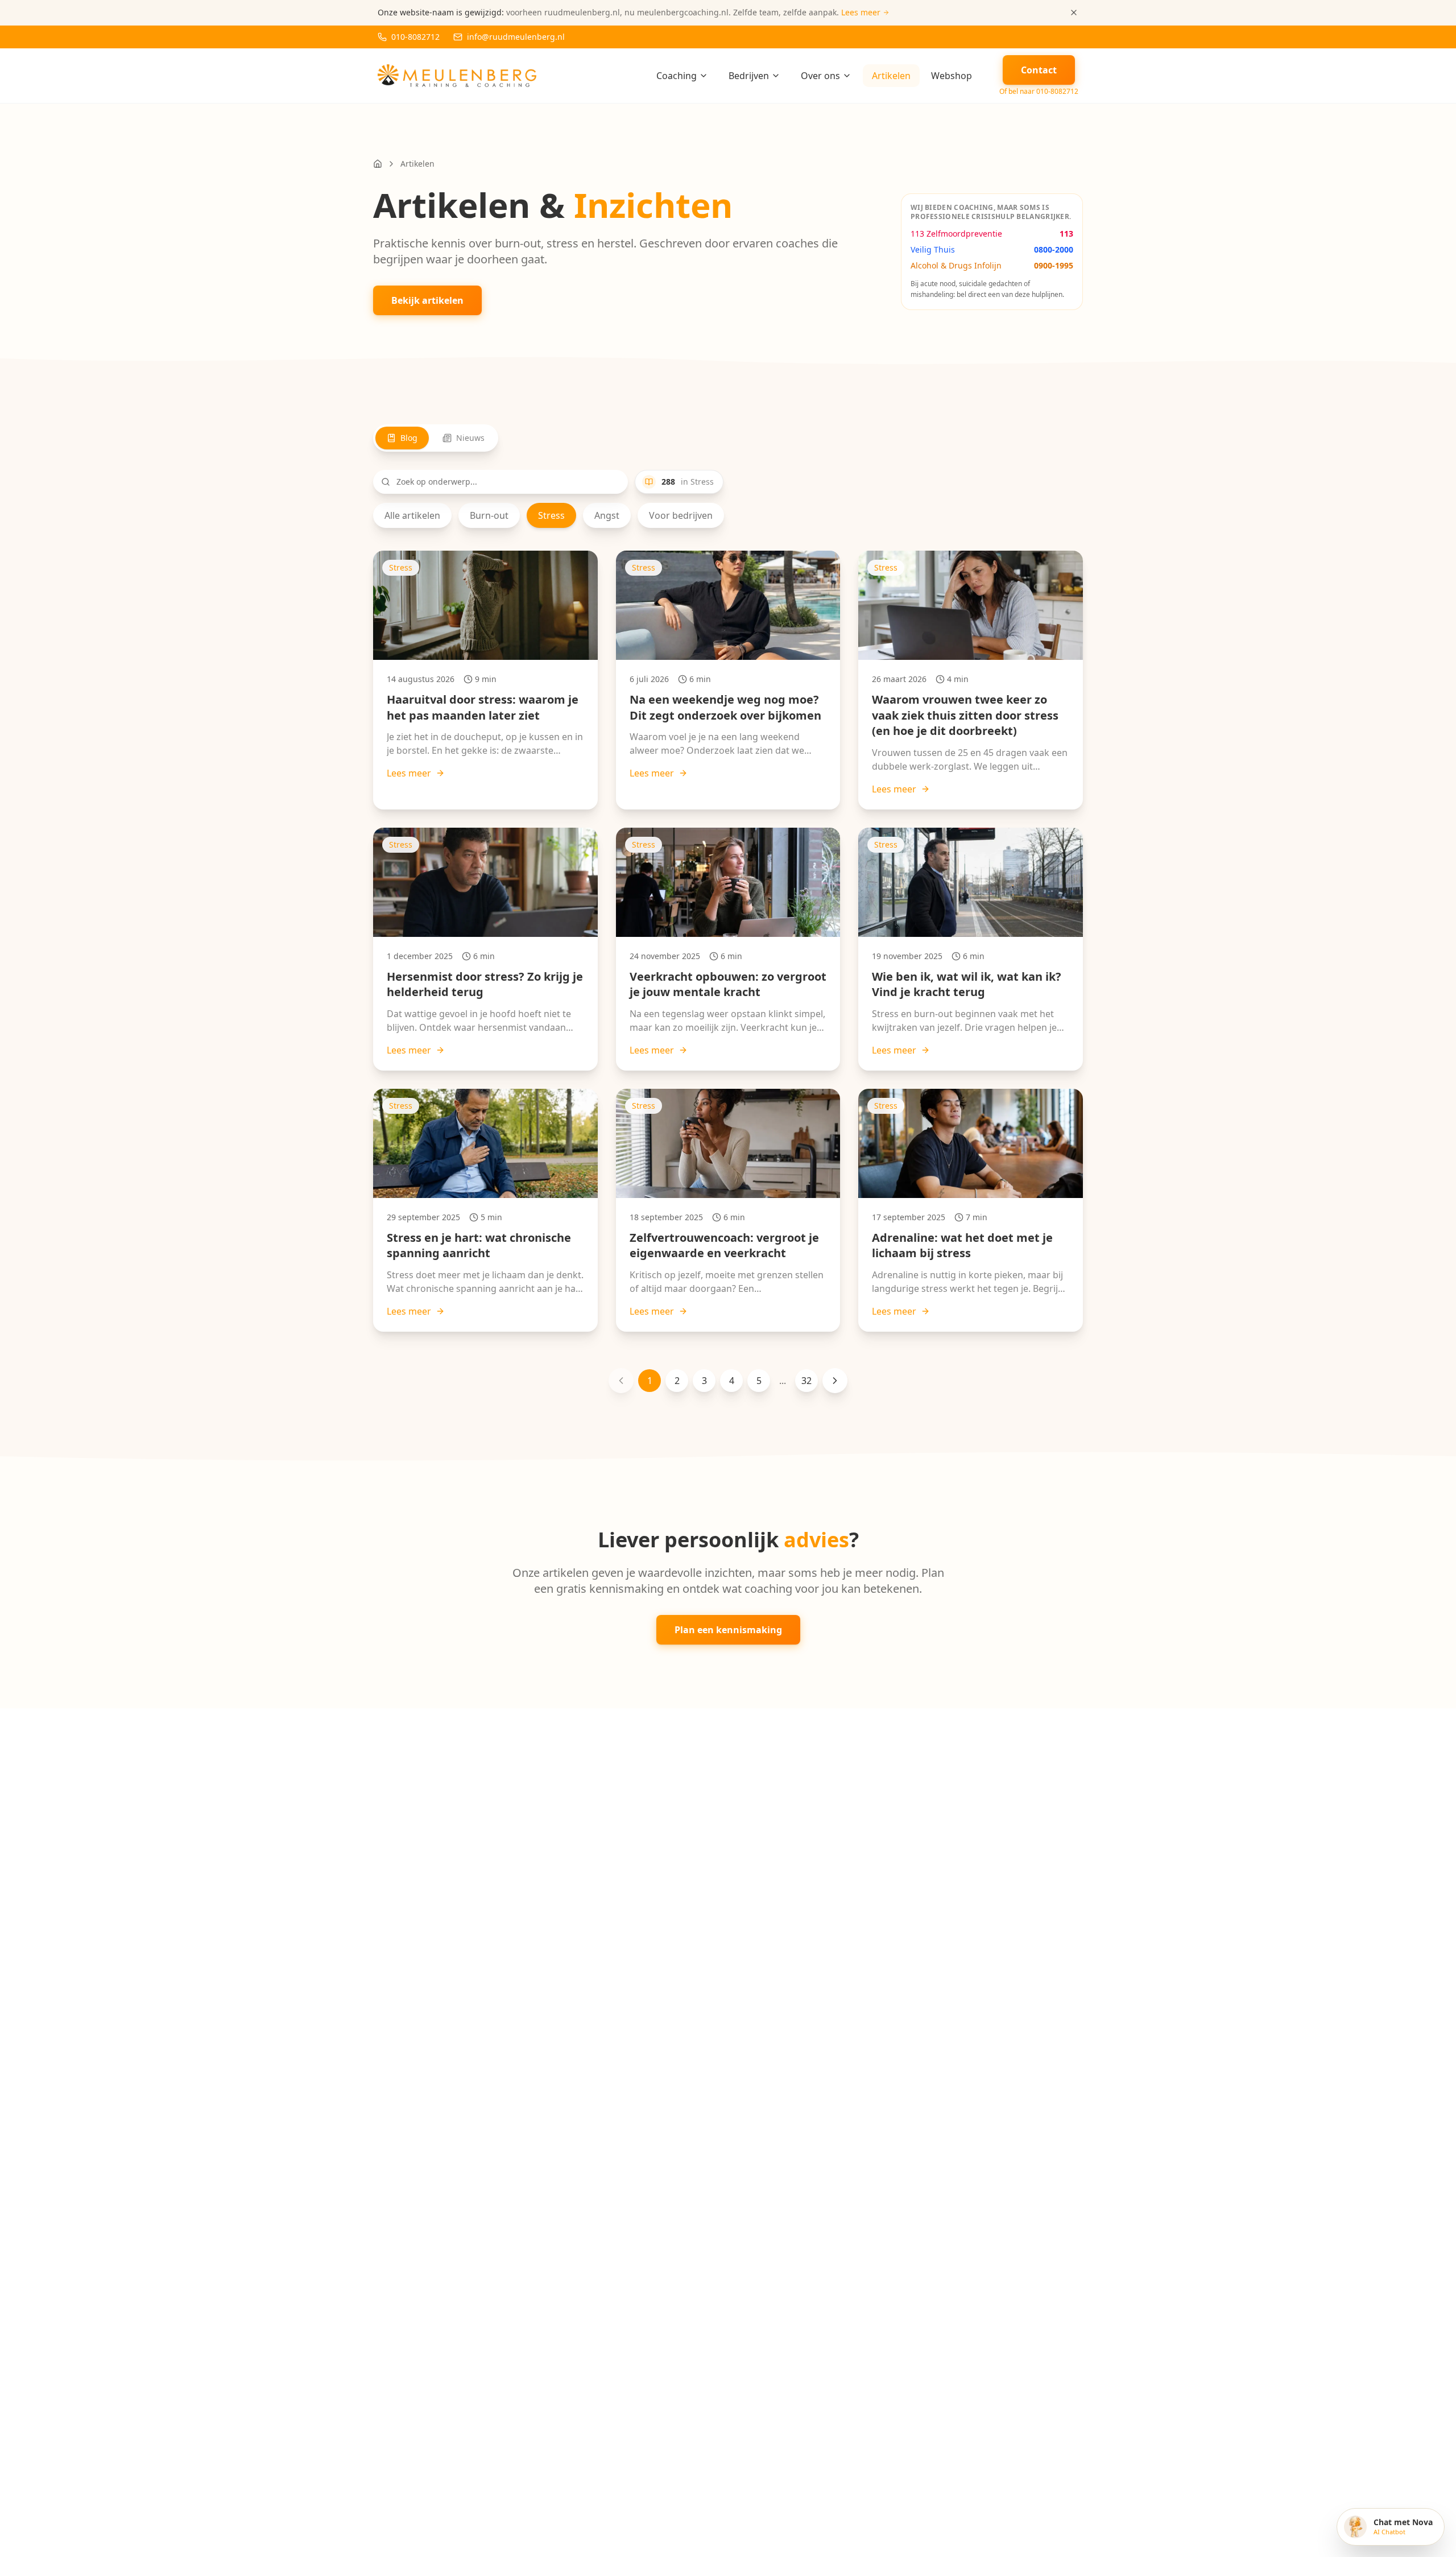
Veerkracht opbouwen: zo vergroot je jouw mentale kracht (728, 984)
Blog (409, 438)
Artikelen (891, 76)
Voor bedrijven (681, 515)
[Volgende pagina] (835, 1381)
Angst (607, 515)
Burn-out (489, 515)
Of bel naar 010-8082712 (1039, 92)
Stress (551, 515)
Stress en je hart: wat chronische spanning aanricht (479, 1246)
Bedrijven (749, 76)
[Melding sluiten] (1074, 13)
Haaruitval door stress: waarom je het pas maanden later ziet (483, 707)
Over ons (820, 76)
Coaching (677, 76)
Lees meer (409, 773)
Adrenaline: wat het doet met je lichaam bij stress (962, 1246)
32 (806, 1381)
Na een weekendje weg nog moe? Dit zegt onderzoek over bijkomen (725, 707)
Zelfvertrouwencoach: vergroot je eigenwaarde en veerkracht (724, 1246)
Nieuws (470, 438)
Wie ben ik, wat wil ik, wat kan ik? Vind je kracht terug (967, 984)
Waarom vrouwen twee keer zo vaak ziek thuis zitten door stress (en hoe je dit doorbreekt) (965, 715)
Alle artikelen (412, 515)
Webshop (952, 76)
